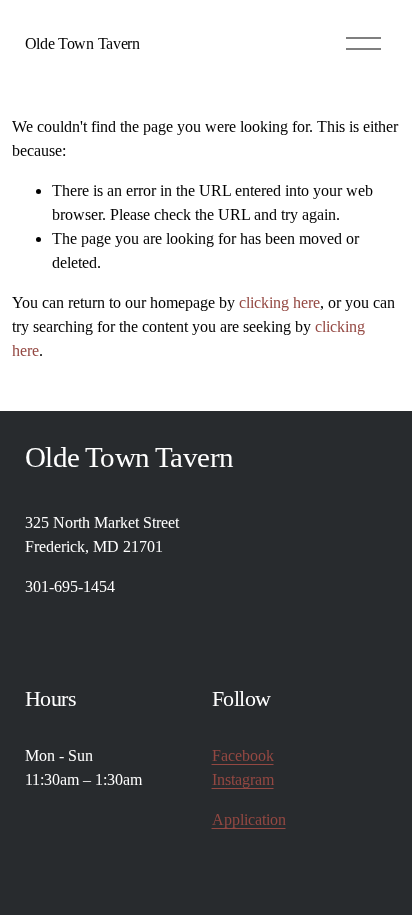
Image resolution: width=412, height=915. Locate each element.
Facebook (243, 755)
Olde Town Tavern (82, 43)
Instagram (243, 779)
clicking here (279, 302)
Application (249, 819)
